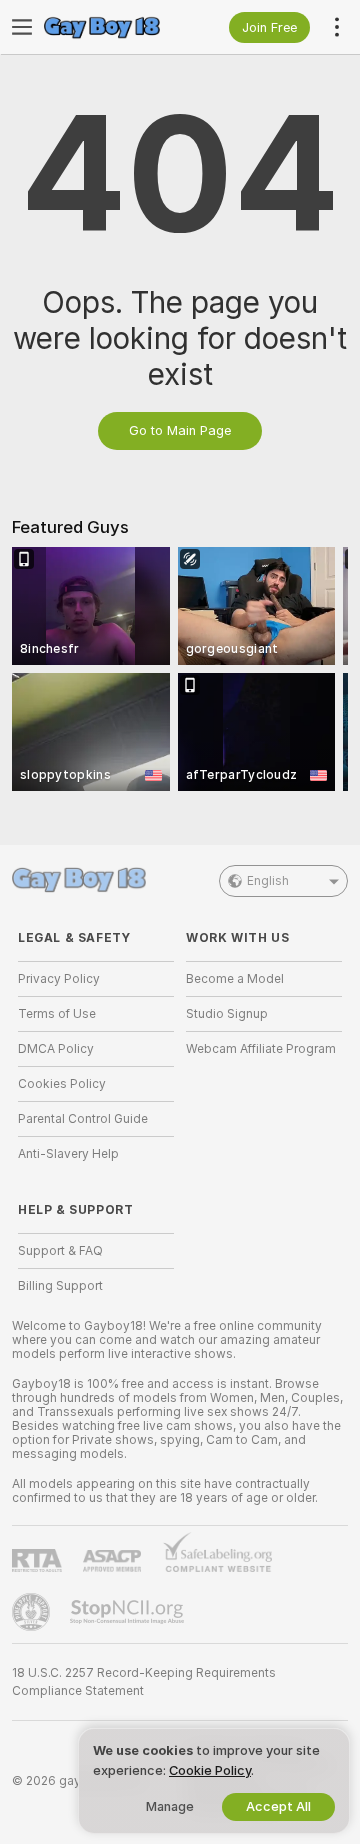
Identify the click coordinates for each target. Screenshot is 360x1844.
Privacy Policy (59, 979)
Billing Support (60, 1286)
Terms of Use (57, 1014)
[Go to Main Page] (112, 27)
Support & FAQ (60, 1251)
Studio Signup (227, 1014)
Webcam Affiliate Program (261, 1049)
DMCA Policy (56, 1049)
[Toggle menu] (22, 27)
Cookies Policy (62, 1084)
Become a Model (235, 979)
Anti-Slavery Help (68, 1154)
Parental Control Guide (83, 1119)
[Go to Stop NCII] (129, 1612)
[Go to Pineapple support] (33, 1612)
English (268, 881)
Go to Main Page (180, 430)
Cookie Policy (210, 1770)
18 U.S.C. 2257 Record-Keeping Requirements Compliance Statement (144, 1682)
